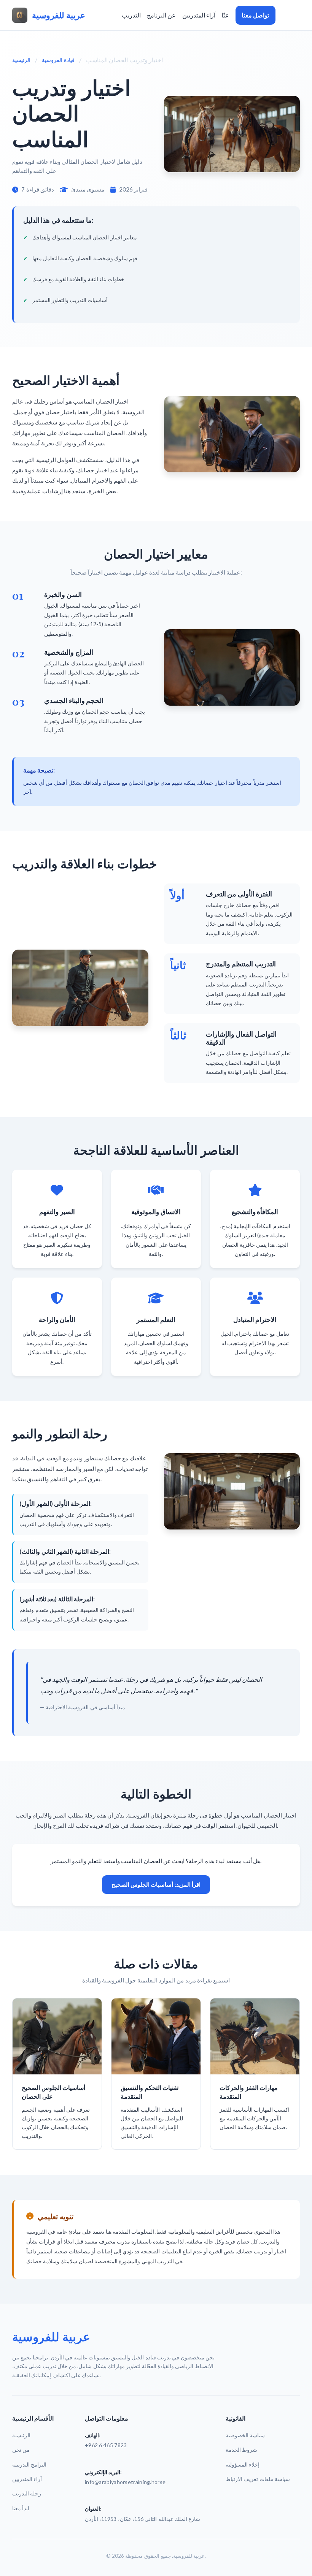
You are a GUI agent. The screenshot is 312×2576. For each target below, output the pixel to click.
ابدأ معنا (21, 2508)
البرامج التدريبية (29, 2464)
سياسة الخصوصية (245, 2435)
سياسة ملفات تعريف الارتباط (258, 2479)
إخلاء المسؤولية (243, 2464)
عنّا (225, 15)
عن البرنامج (161, 15)
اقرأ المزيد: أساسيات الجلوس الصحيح (156, 1884)
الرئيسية (21, 60)
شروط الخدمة (241, 2450)
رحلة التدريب (27, 2493)
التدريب (131, 15)
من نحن (21, 2450)
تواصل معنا (255, 15)
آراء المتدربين (199, 15)
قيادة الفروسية (58, 60)
